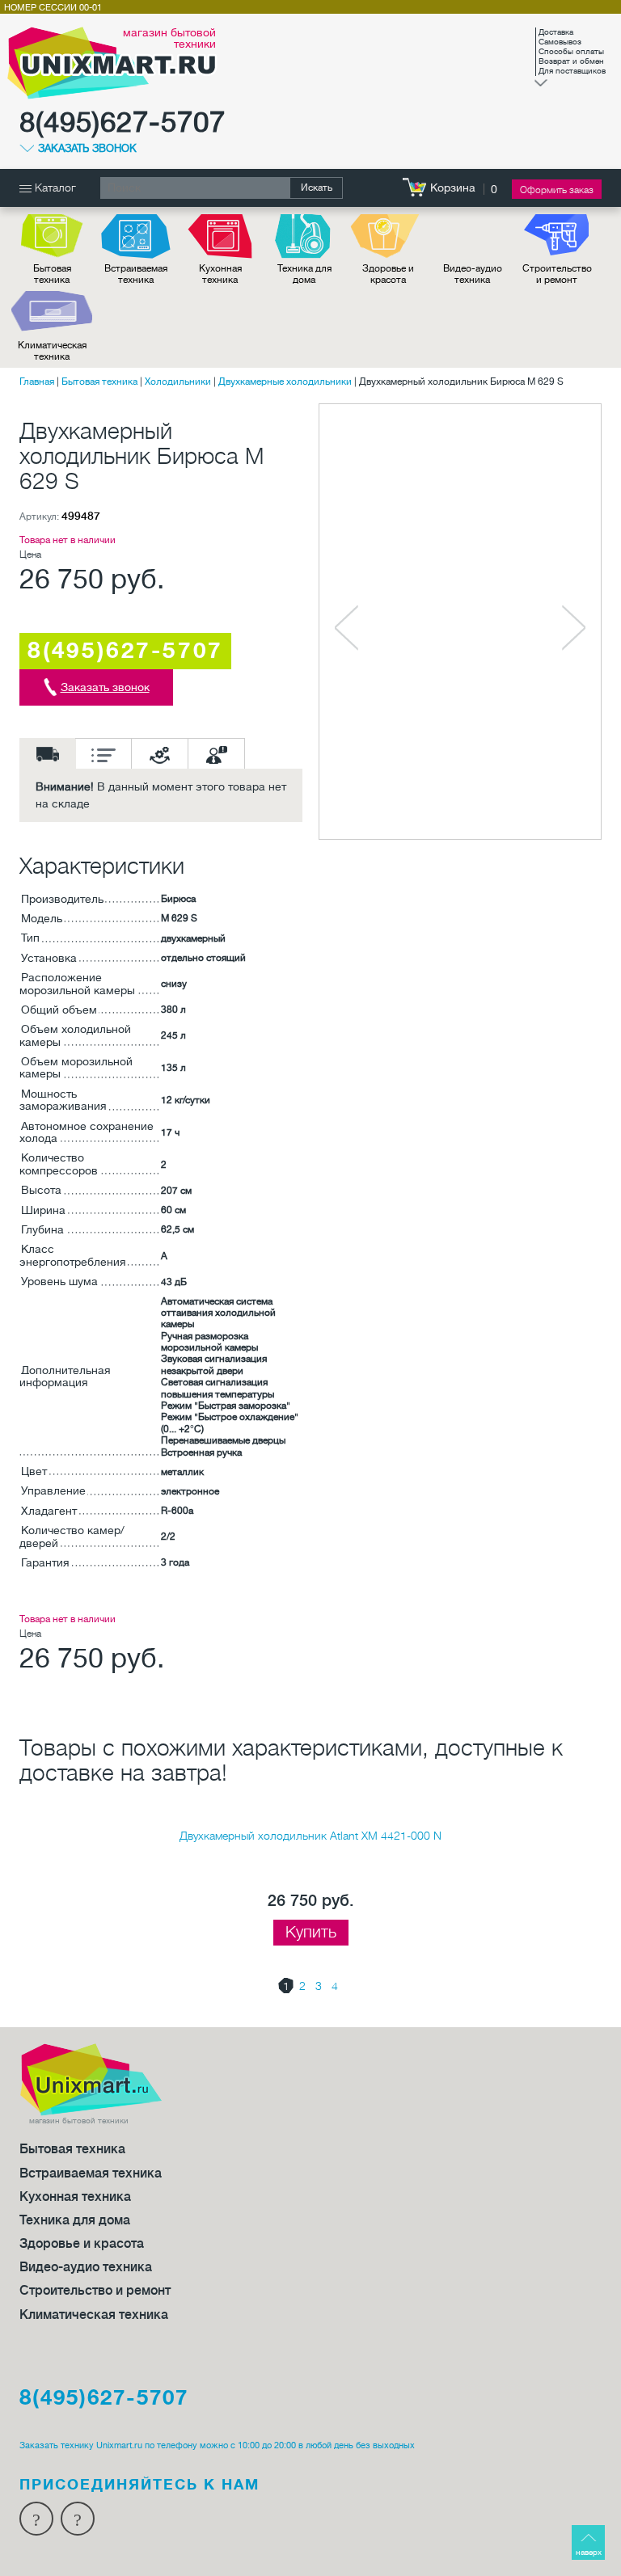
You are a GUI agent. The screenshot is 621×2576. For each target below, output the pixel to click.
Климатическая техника (52, 351)
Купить (311, 1932)
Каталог (54, 188)
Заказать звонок (87, 149)
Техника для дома (304, 274)
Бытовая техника (52, 274)
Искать (317, 188)
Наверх (589, 2552)
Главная (37, 382)
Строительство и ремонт (557, 274)
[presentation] (48, 753)
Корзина (453, 188)
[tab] (48, 753)
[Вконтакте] (78, 2519)
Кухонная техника (220, 274)
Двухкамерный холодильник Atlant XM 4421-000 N (310, 1836)
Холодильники (178, 382)
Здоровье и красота (388, 274)
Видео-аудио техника (473, 274)
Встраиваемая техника (136, 274)
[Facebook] (36, 2519)
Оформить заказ (557, 190)
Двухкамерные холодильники (285, 382)
